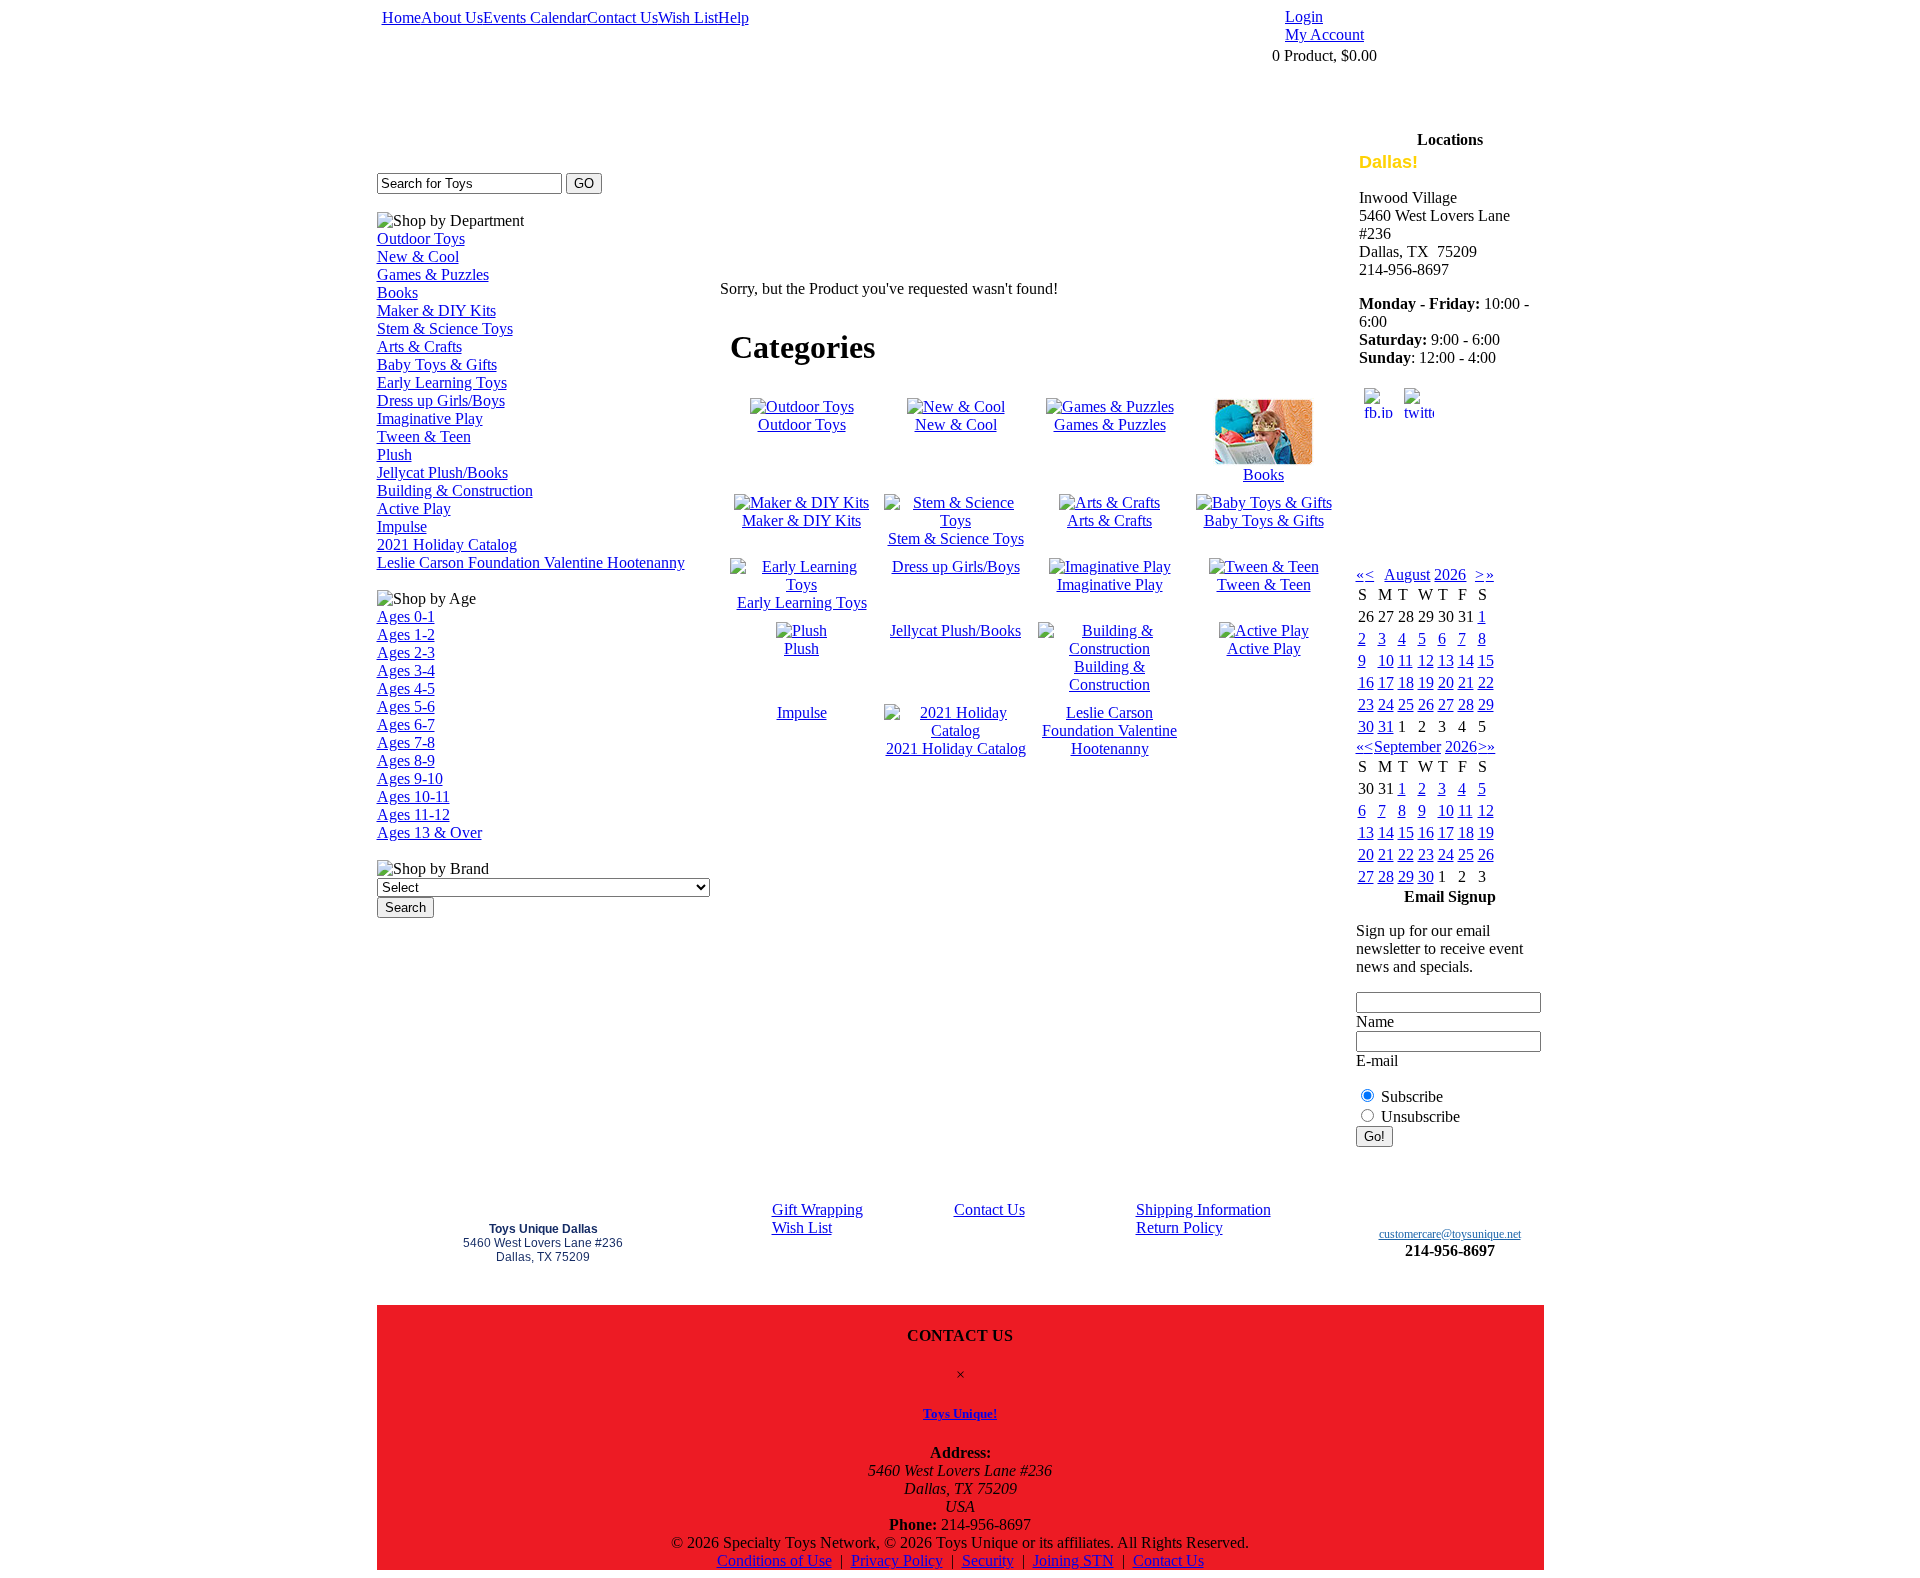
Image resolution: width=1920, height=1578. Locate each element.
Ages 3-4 (406, 670)
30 (1366, 726)
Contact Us (622, 17)
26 (1426, 704)
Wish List (688, 17)
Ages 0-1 (406, 616)
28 (1466, 704)
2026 (1450, 574)
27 (1446, 704)
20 (1446, 682)
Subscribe (1412, 1096)
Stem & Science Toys (445, 328)
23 (1366, 704)
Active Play (414, 508)
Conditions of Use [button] (774, 1560)
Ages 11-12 (413, 814)
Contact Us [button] (1168, 1560)
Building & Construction (455, 490)
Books (397, 292)
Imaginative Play (430, 418)
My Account (1324, 34)
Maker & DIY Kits (436, 310)
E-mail (1377, 1060)
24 (1386, 704)
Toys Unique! (960, 1413)
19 (1426, 682)
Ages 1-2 (406, 634)
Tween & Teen (424, 436)
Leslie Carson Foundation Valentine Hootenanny (531, 562)
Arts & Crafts (419, 346)
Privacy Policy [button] (897, 1560)
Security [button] (988, 1560)
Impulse (402, 526)
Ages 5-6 (406, 706)
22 (1486, 682)
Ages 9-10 (410, 778)
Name (1375, 1021)
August (1407, 574)
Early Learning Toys (442, 382)
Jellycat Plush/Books (442, 472)
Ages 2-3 (406, 652)
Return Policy (1179, 1227)
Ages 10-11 (413, 796)
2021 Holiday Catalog (447, 544)
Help (733, 17)
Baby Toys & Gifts (437, 364)
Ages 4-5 (406, 688)
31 (1386, 726)
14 (1466, 660)
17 (1386, 682)
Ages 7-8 (406, 742)
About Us (452, 17)
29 (1486, 704)
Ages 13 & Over (429, 832)
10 (1386, 660)
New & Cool (418, 256)
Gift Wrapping (817, 1209)
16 (1366, 682)
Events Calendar (535, 17)
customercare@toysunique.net (1450, 1234)
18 (1406, 682)
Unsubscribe (1420, 1116)
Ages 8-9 (406, 760)
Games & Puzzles (433, 274)
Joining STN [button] (1073, 1560)
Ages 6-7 (406, 724)
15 (1486, 660)
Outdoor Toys (421, 238)
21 (1466, 682)
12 (1426, 660)
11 (1405, 660)
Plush (394, 454)
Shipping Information (1203, 1209)
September (1407, 746)
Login (1304, 16)
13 (1446, 660)
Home (401, 17)
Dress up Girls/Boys (441, 400)
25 (1406, 704)
